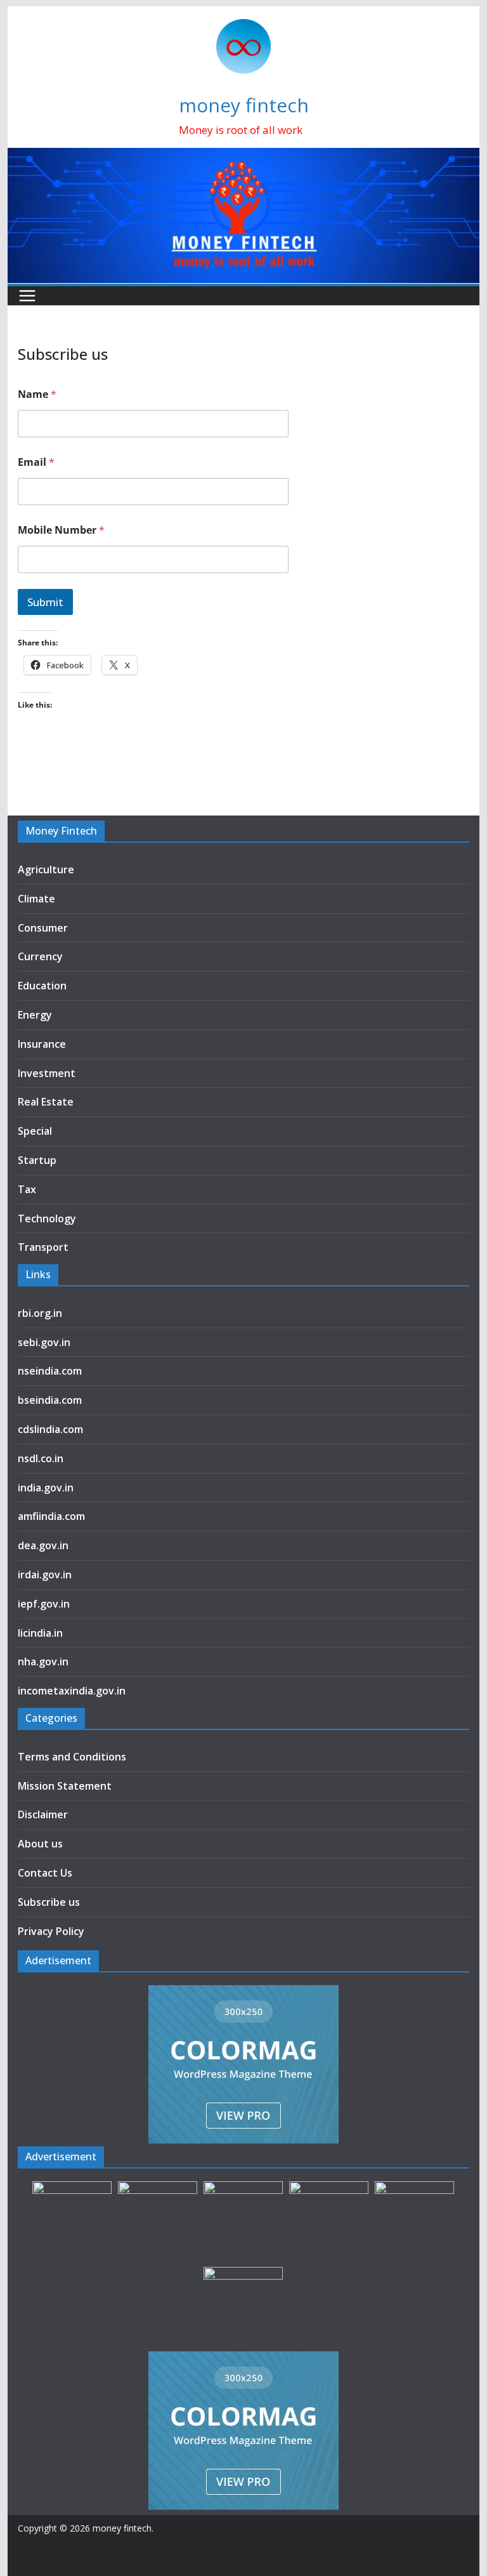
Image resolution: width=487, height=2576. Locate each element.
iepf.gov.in (44, 1604)
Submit (45, 602)
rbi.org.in (40, 1313)
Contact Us (45, 1873)
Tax (27, 1189)
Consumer (43, 928)
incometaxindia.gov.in (72, 1691)
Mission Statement (65, 1786)
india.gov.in (46, 1488)
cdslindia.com (50, 1429)
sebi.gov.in (44, 1342)
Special (35, 1131)
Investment (47, 1073)
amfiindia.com (51, 1516)
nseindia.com (50, 1371)
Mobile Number (61, 530)
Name (37, 394)
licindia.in (40, 1633)
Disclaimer (43, 1814)
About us (40, 1844)
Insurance (42, 1044)
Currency (40, 956)
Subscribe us (49, 1902)
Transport (43, 1247)
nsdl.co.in (41, 1458)
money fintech (244, 105)
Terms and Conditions (72, 1757)
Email (36, 462)
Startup (37, 1160)
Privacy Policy (51, 1931)
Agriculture (46, 869)
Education (42, 986)
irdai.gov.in (45, 1575)
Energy (35, 1015)
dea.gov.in (43, 1545)
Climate (36, 899)
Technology (47, 1219)
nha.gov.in (43, 1661)
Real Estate (46, 1102)
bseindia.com (50, 1400)
